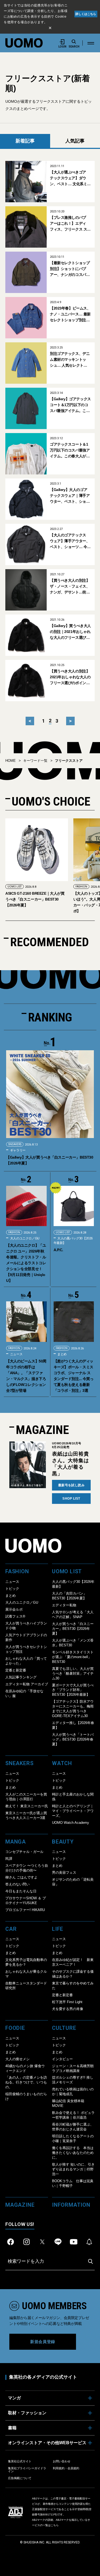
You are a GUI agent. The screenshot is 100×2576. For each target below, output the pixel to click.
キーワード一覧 (35, 761)
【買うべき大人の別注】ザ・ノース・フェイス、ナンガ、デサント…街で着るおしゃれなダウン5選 (70, 587)
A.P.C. (58, 1250)
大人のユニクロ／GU (24, 1238)
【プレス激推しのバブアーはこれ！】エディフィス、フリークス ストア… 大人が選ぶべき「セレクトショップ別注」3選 (70, 224)
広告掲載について (20, 2478)
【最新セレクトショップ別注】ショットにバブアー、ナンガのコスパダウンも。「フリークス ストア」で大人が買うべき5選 (70, 269)
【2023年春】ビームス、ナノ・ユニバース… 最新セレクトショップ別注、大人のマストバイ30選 (70, 314)
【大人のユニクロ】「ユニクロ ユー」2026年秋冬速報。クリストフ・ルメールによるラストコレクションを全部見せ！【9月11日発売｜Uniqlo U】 (26, 1263)
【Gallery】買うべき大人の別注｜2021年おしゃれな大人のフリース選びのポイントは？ (70, 632)
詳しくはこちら (86, 14)
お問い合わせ (62, 2461)
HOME (11, 761)
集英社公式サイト (20, 2461)
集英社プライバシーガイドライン (27, 2470)
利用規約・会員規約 (66, 2468)
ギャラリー (17, 1150)
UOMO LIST (83, 887)
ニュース (16, 1354)
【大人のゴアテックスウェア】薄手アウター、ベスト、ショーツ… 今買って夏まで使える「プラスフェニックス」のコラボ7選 (70, 541)
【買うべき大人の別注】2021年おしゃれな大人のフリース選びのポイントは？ (70, 677)
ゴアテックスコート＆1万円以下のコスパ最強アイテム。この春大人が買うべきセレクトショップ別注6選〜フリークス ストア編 (70, 451)
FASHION (13, 887)
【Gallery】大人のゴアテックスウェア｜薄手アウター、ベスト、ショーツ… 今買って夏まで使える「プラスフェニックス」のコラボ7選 (70, 496)
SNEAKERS (15, 1144)
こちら (55, 2525)
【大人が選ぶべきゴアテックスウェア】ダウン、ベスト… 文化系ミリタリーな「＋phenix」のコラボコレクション (70, 178)
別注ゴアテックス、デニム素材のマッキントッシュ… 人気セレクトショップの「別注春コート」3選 (70, 360)
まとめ (62, 1354)
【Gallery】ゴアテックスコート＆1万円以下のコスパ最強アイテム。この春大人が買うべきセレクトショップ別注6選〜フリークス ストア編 (70, 405)
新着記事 (25, 141)
